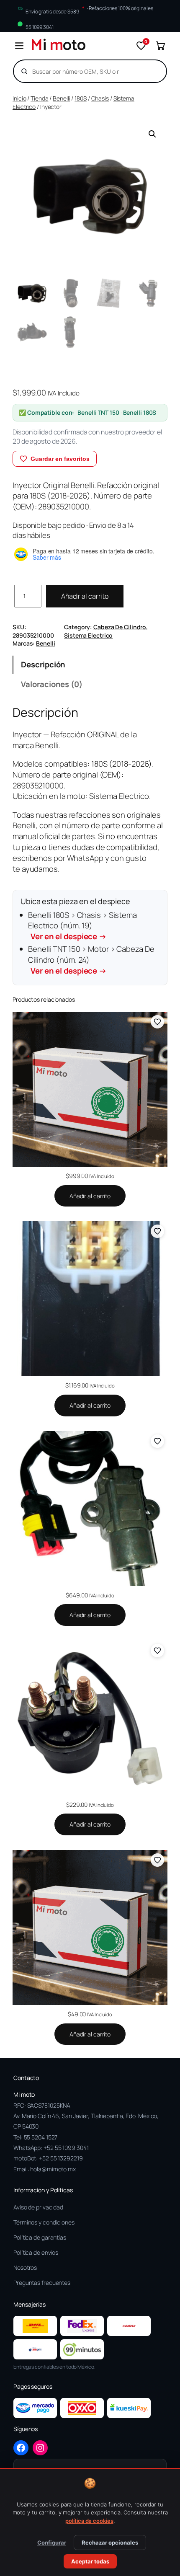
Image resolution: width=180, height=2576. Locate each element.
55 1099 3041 (40, 27)
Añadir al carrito (85, 596)
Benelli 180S (140, 412)
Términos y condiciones (44, 2222)
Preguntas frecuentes (42, 2283)
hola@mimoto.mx (53, 2169)
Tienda (39, 98)
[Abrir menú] (19, 46)
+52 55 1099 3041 (66, 2148)
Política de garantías (40, 2237)
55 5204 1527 (41, 2137)
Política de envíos (36, 2252)
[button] (152, 134)
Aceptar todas (90, 2561)
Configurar (52, 2542)
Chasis (100, 98)
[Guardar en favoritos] (157, 1022)
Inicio (19, 98)
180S (81, 98)
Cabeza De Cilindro (120, 627)
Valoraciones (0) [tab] (51, 684)
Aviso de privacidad (38, 2207)
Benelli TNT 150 (98, 412)
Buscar (146, 71)
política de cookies (89, 2521)
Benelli (61, 98)
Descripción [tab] (43, 664)
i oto (58, 46)
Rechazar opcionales (110, 2542)
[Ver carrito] (160, 46)
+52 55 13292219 (61, 2158)
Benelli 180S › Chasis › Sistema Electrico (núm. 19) (82, 926)
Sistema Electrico (88, 635)
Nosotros (25, 2267)
